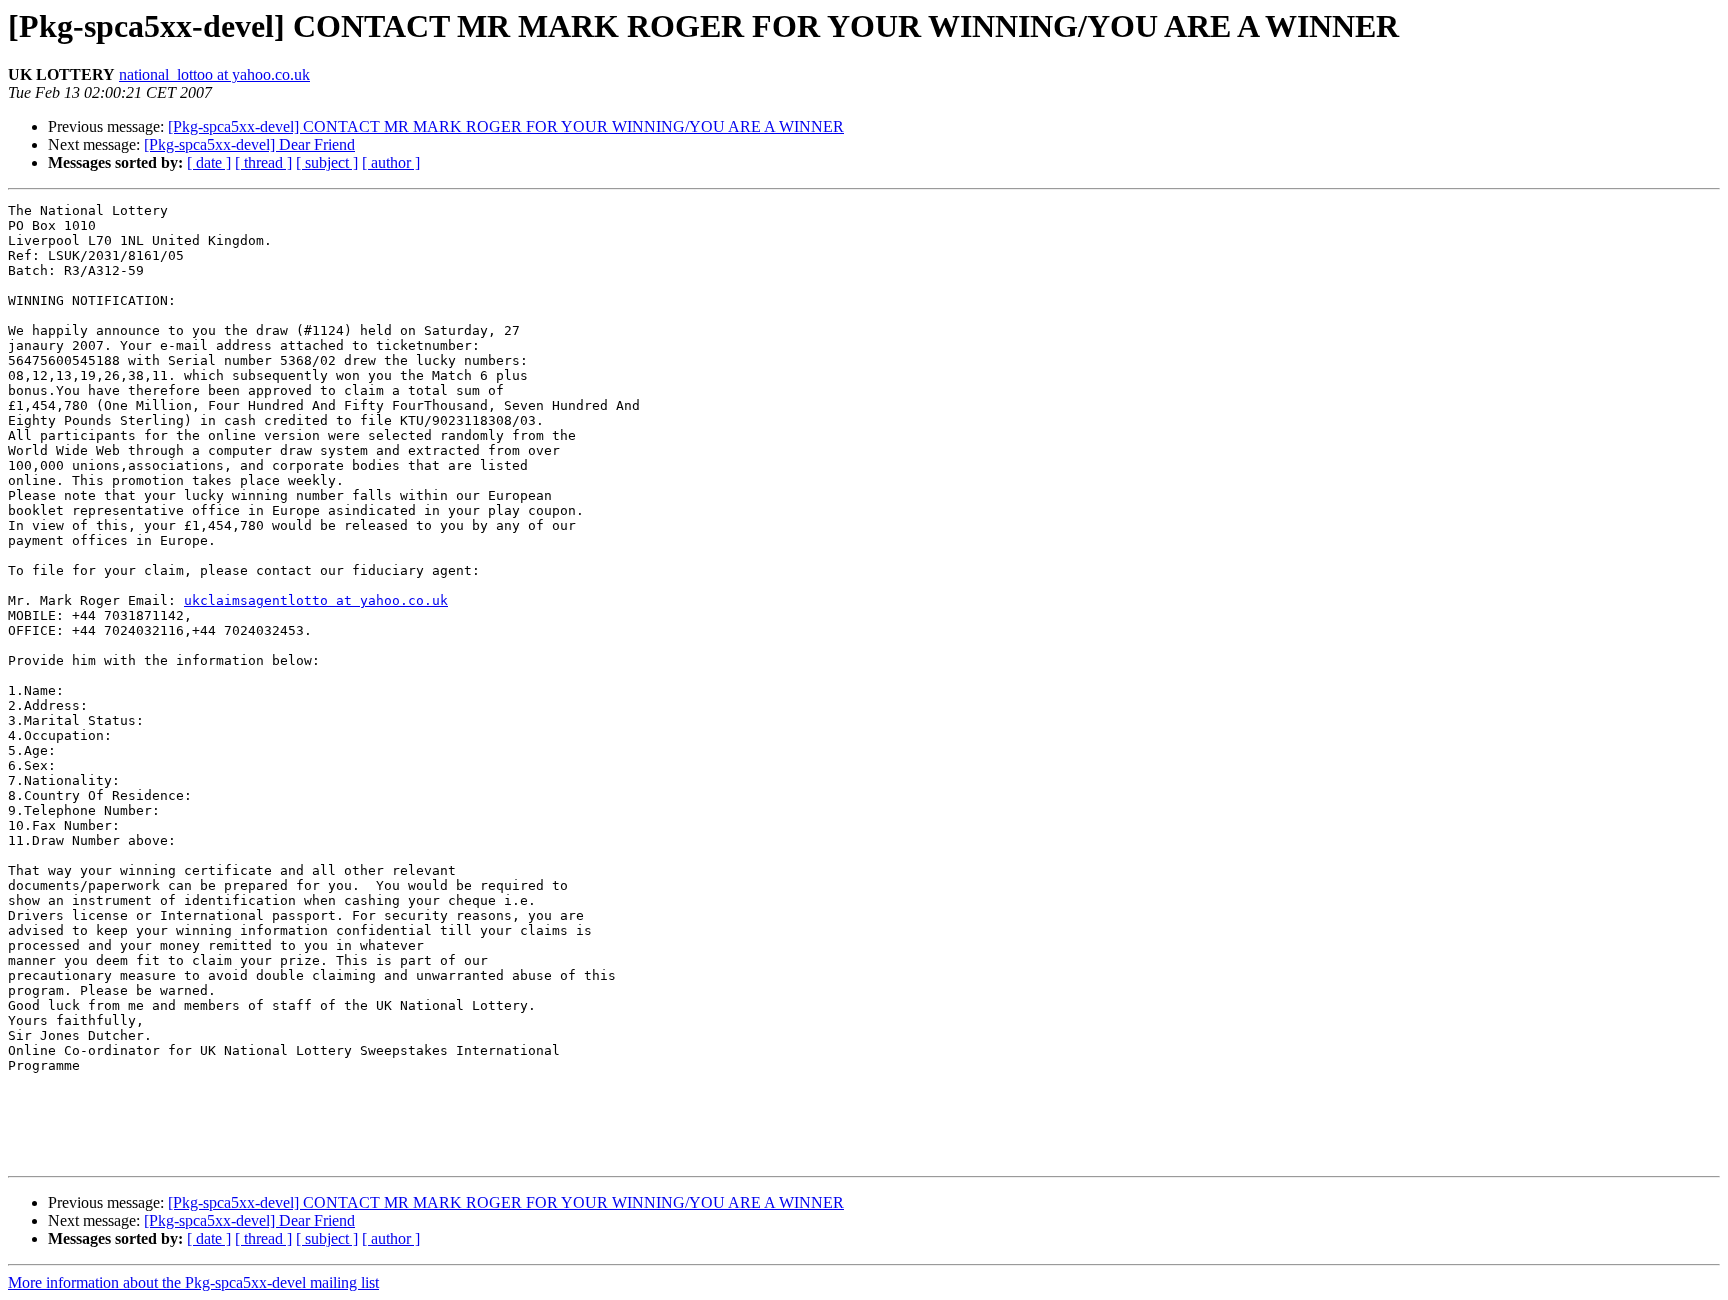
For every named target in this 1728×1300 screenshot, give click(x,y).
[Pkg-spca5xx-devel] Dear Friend (249, 144)
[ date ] (209, 162)
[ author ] (391, 162)
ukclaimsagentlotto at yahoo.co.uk (316, 600)
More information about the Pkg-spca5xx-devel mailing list (193, 1282)
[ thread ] (263, 162)
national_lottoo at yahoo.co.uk (214, 74)
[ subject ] (327, 162)
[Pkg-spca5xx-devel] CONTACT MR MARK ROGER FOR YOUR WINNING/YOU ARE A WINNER (506, 126)
